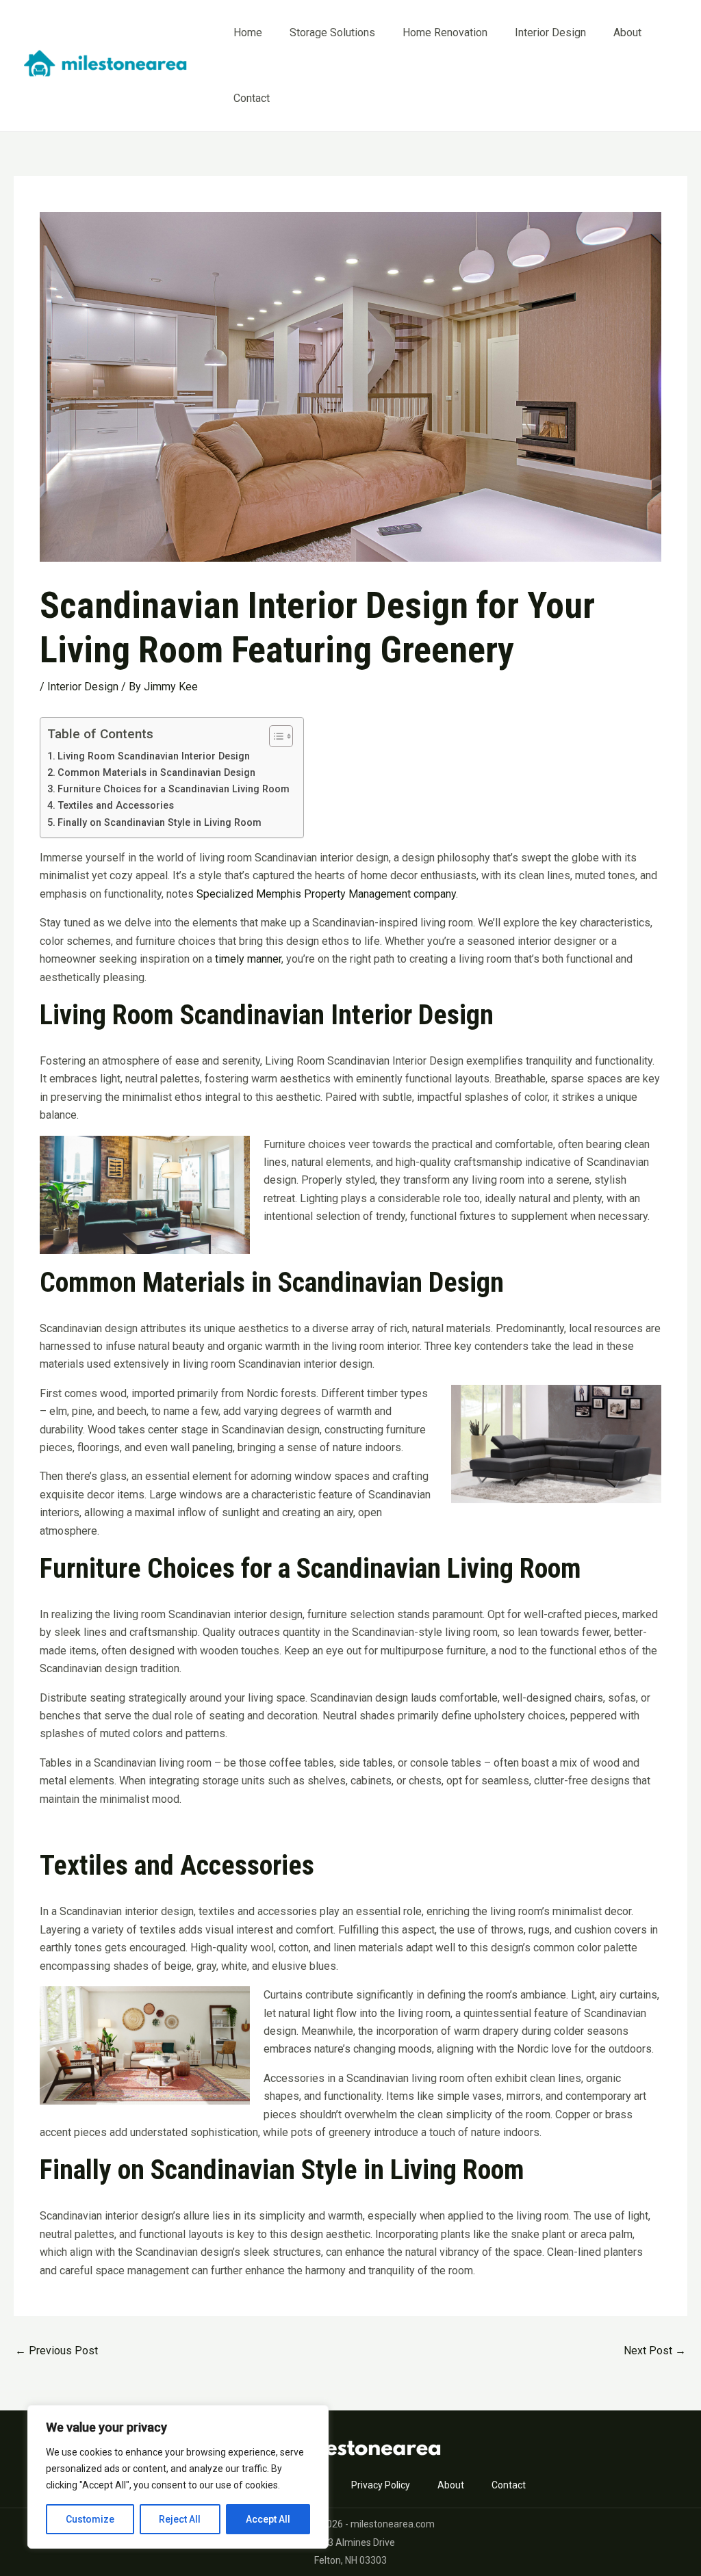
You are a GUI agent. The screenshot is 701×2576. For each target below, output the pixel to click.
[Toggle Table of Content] (274, 736)
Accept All (268, 2519)
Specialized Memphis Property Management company (326, 894)
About (627, 32)
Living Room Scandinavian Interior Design (154, 756)
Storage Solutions (332, 32)
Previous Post (56, 2351)
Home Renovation (445, 32)
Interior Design (550, 32)
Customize (90, 2519)
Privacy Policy (381, 2485)
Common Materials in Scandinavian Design (156, 773)
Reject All (180, 2519)
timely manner (248, 959)
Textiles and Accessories (116, 806)
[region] (178, 2477)
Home (248, 32)
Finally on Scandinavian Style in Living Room (160, 823)
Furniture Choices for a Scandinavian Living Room (174, 789)
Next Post (655, 2351)
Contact (252, 98)
